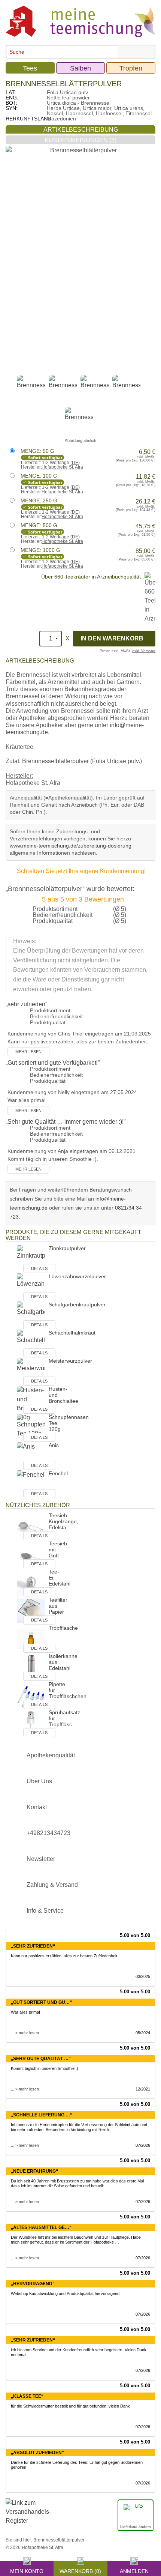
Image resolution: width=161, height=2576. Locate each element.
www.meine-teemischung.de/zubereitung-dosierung (71, 846)
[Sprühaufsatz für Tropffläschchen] (31, 1723)
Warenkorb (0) (80, 2570)
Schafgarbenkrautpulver (77, 1305)
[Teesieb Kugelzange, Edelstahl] (31, 1526)
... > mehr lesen (25, 2033)
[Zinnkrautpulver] (31, 1259)
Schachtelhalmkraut (72, 1333)
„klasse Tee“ (27, 2396)
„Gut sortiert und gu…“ (41, 2002)
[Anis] (31, 1456)
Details (39, 1268)
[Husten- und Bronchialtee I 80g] (31, 1403)
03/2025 (143, 1976)
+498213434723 (48, 1833)
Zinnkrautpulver (67, 1248)
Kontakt (37, 1807)
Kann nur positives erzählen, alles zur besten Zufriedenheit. (65, 1956)
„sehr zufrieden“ (33, 1946)
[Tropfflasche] (31, 1639)
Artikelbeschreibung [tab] (81, 130)
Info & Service (45, 1911)
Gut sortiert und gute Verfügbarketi (53, 1063)
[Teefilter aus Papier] (31, 1610)
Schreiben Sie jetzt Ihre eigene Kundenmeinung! (81, 871)
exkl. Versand (144, 651)
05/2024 (143, 2033)
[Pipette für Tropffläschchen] (31, 1695)
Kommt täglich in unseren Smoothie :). (45, 2068)
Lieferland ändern (136, 2527)
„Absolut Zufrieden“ (37, 2453)
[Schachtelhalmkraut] (31, 1343)
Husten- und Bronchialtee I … (63, 1401)
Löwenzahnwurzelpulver (77, 1276)
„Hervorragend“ (33, 2284)
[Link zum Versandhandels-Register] (28, 2517)
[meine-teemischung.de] (80, 21)
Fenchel (58, 1473)
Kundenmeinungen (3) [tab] (80, 140)
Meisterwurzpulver (70, 1361)
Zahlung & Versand (52, 1885)
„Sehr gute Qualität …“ (41, 2059)
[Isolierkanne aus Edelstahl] (31, 1667)
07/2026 (143, 2145)
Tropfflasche (63, 1628)
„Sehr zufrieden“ (33, 2340)
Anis (54, 1445)
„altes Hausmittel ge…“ (41, 2227)
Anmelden (134, 2570)
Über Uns (39, 1781)
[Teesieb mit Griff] (31, 1554)
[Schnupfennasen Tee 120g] (31, 1428)
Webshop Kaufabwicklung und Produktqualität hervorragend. (66, 2293)
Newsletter (41, 1859)
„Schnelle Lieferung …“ (42, 2115)
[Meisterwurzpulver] (31, 1371)
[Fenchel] (31, 1484)
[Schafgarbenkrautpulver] (31, 1315)
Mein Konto (27, 2570)
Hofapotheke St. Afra (62, 467)
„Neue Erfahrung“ (34, 2171)
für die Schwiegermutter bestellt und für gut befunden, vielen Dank (70, 2406)
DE (75, 463)
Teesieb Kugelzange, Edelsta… (63, 1521)
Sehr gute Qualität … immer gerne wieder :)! (66, 1122)
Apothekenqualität (51, 1755)
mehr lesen (28, 1052)
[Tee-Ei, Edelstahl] (31, 1582)
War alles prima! (25, 2012)
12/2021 (143, 2089)
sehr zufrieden (26, 1004)
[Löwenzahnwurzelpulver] (31, 1287)
